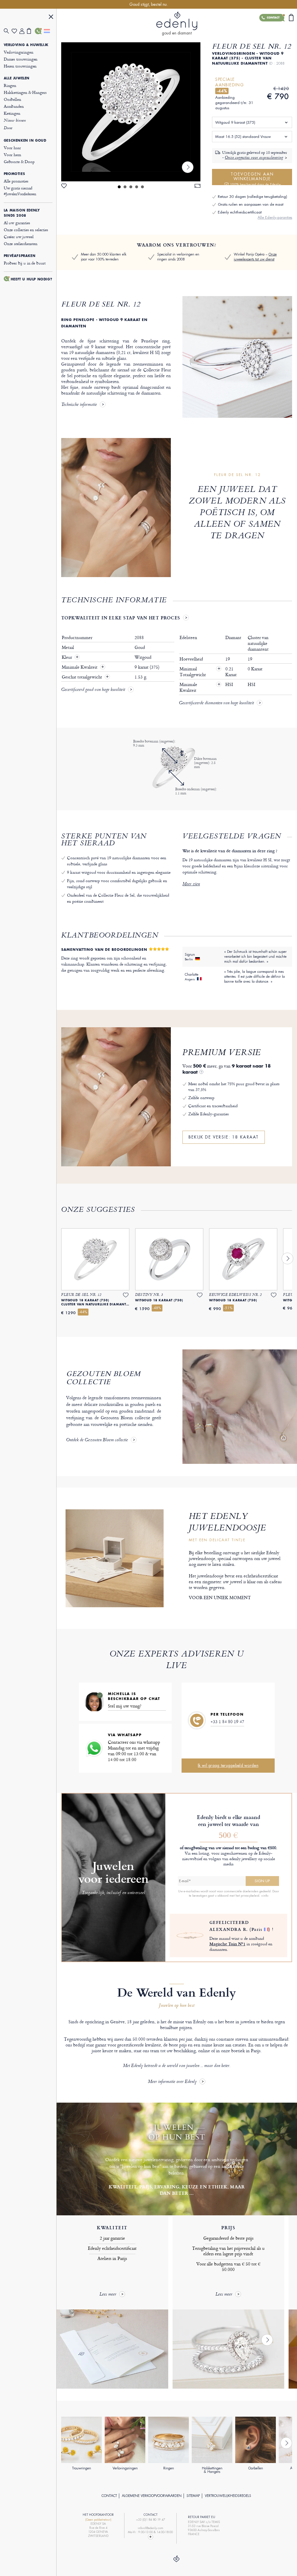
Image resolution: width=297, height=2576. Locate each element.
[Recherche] (8, 31)
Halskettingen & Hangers (25, 92)
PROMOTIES (14, 174)
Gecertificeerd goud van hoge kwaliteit (93, 690)
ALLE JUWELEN (17, 78)
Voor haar (12, 148)
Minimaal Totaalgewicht (200, 672)
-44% (222, 91)
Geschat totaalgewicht (83, 677)
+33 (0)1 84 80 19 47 (151, 2520)
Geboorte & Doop (19, 162)
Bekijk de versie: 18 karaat (224, 1137)
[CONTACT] (39, 31)
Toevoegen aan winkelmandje (256, 178)
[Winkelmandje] (31, 31)
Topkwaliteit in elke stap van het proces (121, 618)
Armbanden (14, 106)
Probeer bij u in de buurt (25, 263)
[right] (188, 167)
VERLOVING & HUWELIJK (26, 45)
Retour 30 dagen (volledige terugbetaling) (252, 197)
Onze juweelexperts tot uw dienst (255, 257)
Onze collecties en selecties (26, 230)
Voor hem (12, 155)
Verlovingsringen (19, 52)
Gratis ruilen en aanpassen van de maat (251, 204)
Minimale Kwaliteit (80, 667)
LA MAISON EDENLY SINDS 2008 (22, 213)
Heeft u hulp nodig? (31, 279)
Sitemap (193, 2496)
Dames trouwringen (21, 59)
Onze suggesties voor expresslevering (254, 158)
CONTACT (109, 2496)
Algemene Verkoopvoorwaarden (152, 2496)
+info (265, 1895)
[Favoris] (16, 31)
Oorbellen (12, 99)
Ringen (10, 85)
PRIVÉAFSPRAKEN (20, 256)
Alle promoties (16, 181)
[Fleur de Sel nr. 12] (131, 112)
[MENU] (51, 18)
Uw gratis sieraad (20, 191)
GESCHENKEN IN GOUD (25, 141)
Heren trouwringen (20, 66)
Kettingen (12, 113)
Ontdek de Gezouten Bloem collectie (97, 1440)
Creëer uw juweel (19, 237)
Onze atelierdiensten (21, 243)
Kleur (67, 657)
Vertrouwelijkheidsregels (228, 2496)
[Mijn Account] (23, 31)
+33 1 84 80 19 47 (227, 1722)
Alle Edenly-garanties (275, 217)
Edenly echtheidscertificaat (240, 212)
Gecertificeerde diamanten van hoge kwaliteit (216, 703)
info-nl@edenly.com (151, 2528)
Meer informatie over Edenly (172, 2082)
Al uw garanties (17, 223)
